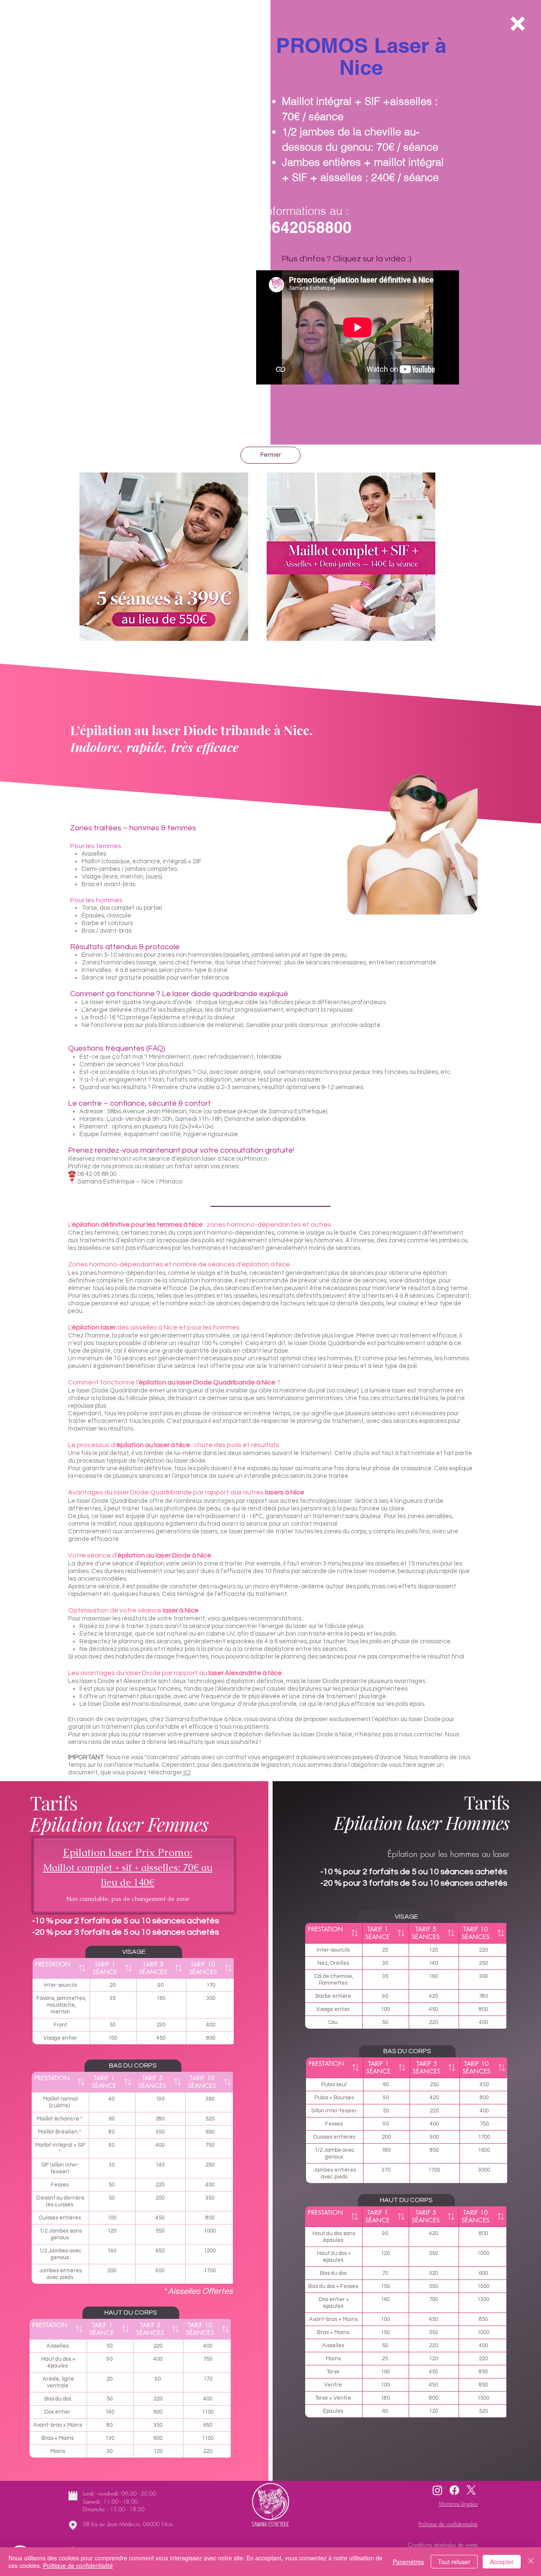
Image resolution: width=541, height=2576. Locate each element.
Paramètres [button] (408, 2562)
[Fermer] (531, 2562)
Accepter (502, 2562)
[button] (518, 24)
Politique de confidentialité (78, 2565)
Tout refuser (454, 2562)
